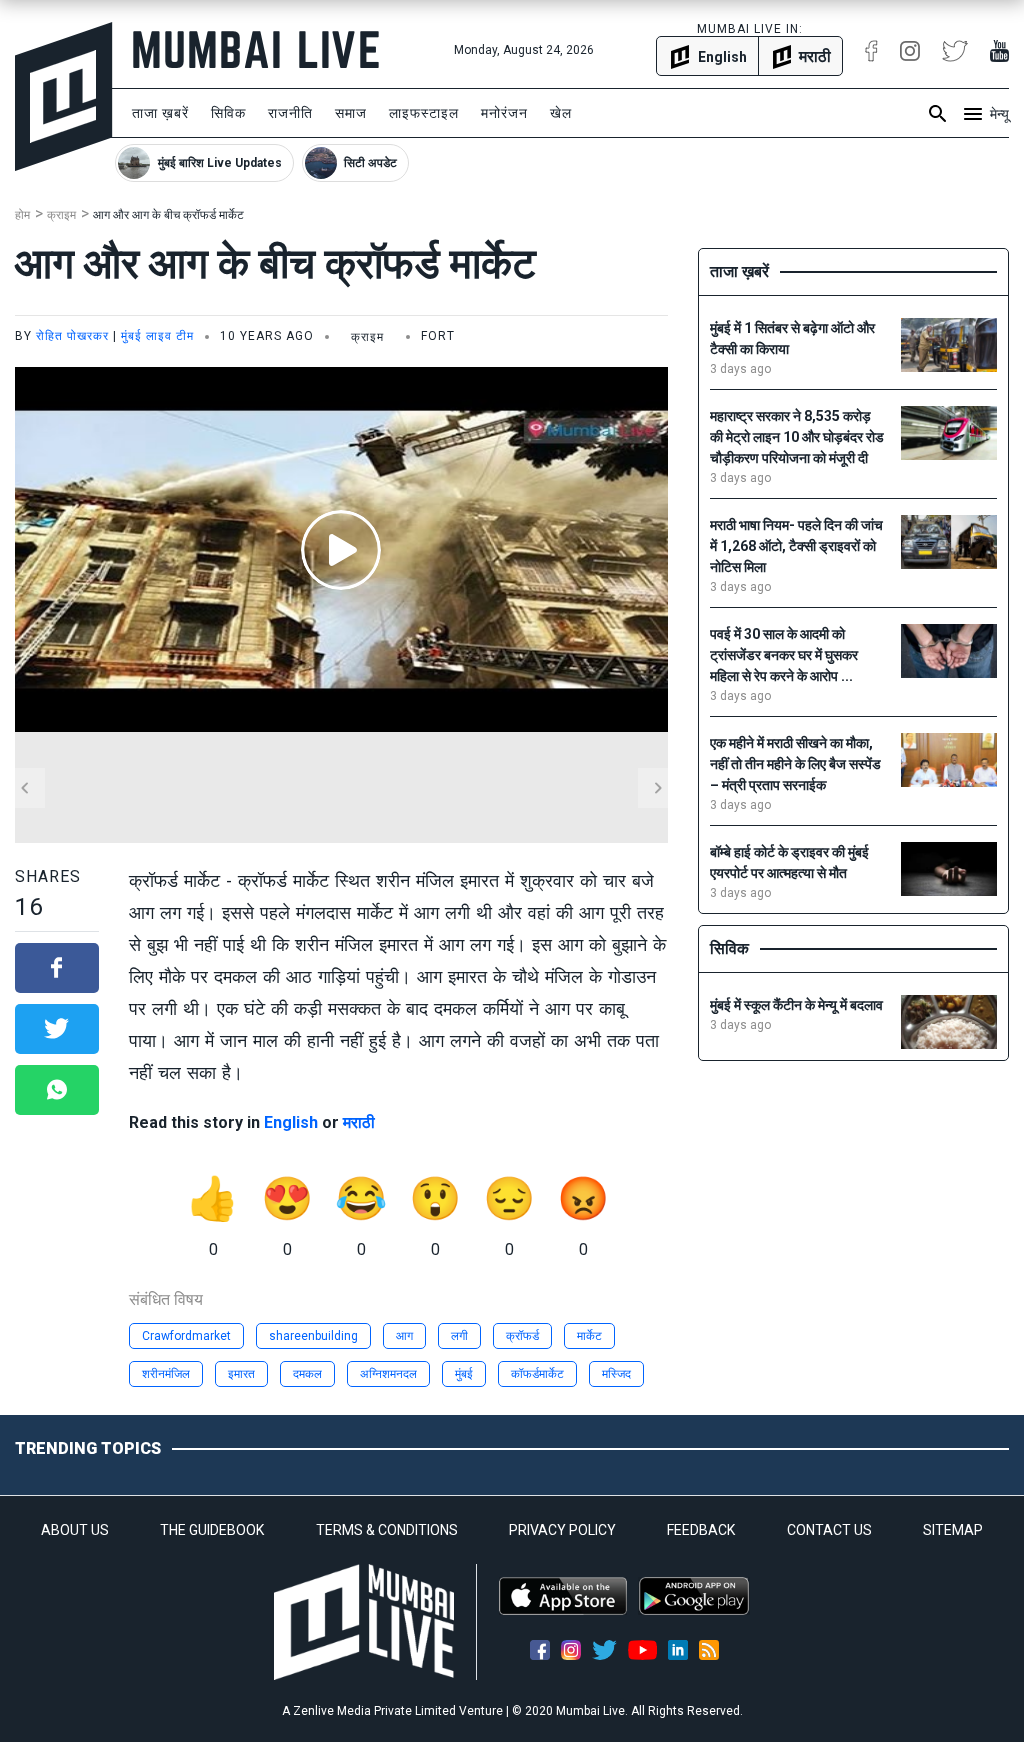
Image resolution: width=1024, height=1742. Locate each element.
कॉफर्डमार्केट (537, 1374)
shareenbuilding (313, 1336)
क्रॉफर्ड (522, 1336)
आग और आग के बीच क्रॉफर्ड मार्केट (168, 215)
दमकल (307, 1374)
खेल (561, 113)
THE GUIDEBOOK (212, 1530)
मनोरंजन (504, 113)
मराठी (359, 1122)
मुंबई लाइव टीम (157, 336)
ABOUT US (75, 1530)
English (291, 1122)
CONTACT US (829, 1530)
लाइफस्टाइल (424, 113)
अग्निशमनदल (388, 1374)
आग (404, 1336)
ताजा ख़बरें (160, 113)
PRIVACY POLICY (562, 1530)
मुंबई (464, 1374)
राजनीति (290, 113)
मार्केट (589, 1336)
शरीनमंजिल (166, 1374)
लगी (459, 1336)
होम (22, 215)
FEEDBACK (701, 1530)
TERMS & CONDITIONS (387, 1530)
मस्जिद (616, 1374)
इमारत (241, 1374)
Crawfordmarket (186, 1336)
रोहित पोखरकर (72, 336)
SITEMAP (953, 1530)
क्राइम (61, 215)
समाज (351, 113)
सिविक (228, 113)
